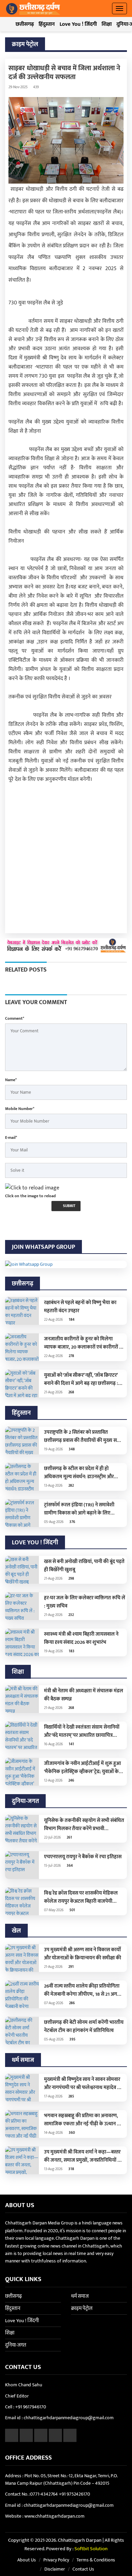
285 (71, 2096)
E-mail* (11, 1137)
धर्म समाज (80, 2296)
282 (71, 1486)
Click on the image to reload (30, 1196)
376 (72, 1522)
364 (69, 1866)
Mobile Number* (20, 1109)
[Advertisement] (66, 855)
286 (71, 2003)
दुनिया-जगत (16, 2345)
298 (71, 1579)
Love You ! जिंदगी (78, 24)
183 (71, 1651)
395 (72, 2039)
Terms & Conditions (96, 2560)
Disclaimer (55, 2569)
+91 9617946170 (31, 2407)
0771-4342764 (44, 2494)
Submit (69, 1206)
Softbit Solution (91, 2549)
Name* (11, 1080)
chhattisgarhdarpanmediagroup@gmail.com (69, 2418)
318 (71, 2169)
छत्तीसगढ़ (25, 24)
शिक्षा (107, 24)
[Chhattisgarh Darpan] (33, 8)
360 (71, 2133)
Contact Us (83, 2569)
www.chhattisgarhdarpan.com (54, 2516)
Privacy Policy (56, 2560)
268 (71, 1392)
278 (71, 1356)
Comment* (15, 1018)
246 (71, 1781)
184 (71, 1320)
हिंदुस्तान (47, 24)
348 (71, 1449)
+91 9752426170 (74, 2494)
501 (72, 1910)
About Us (27, 2560)
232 (71, 1615)
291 (71, 1967)
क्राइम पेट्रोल (82, 2308)
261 (69, 1838)
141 (71, 1744)
